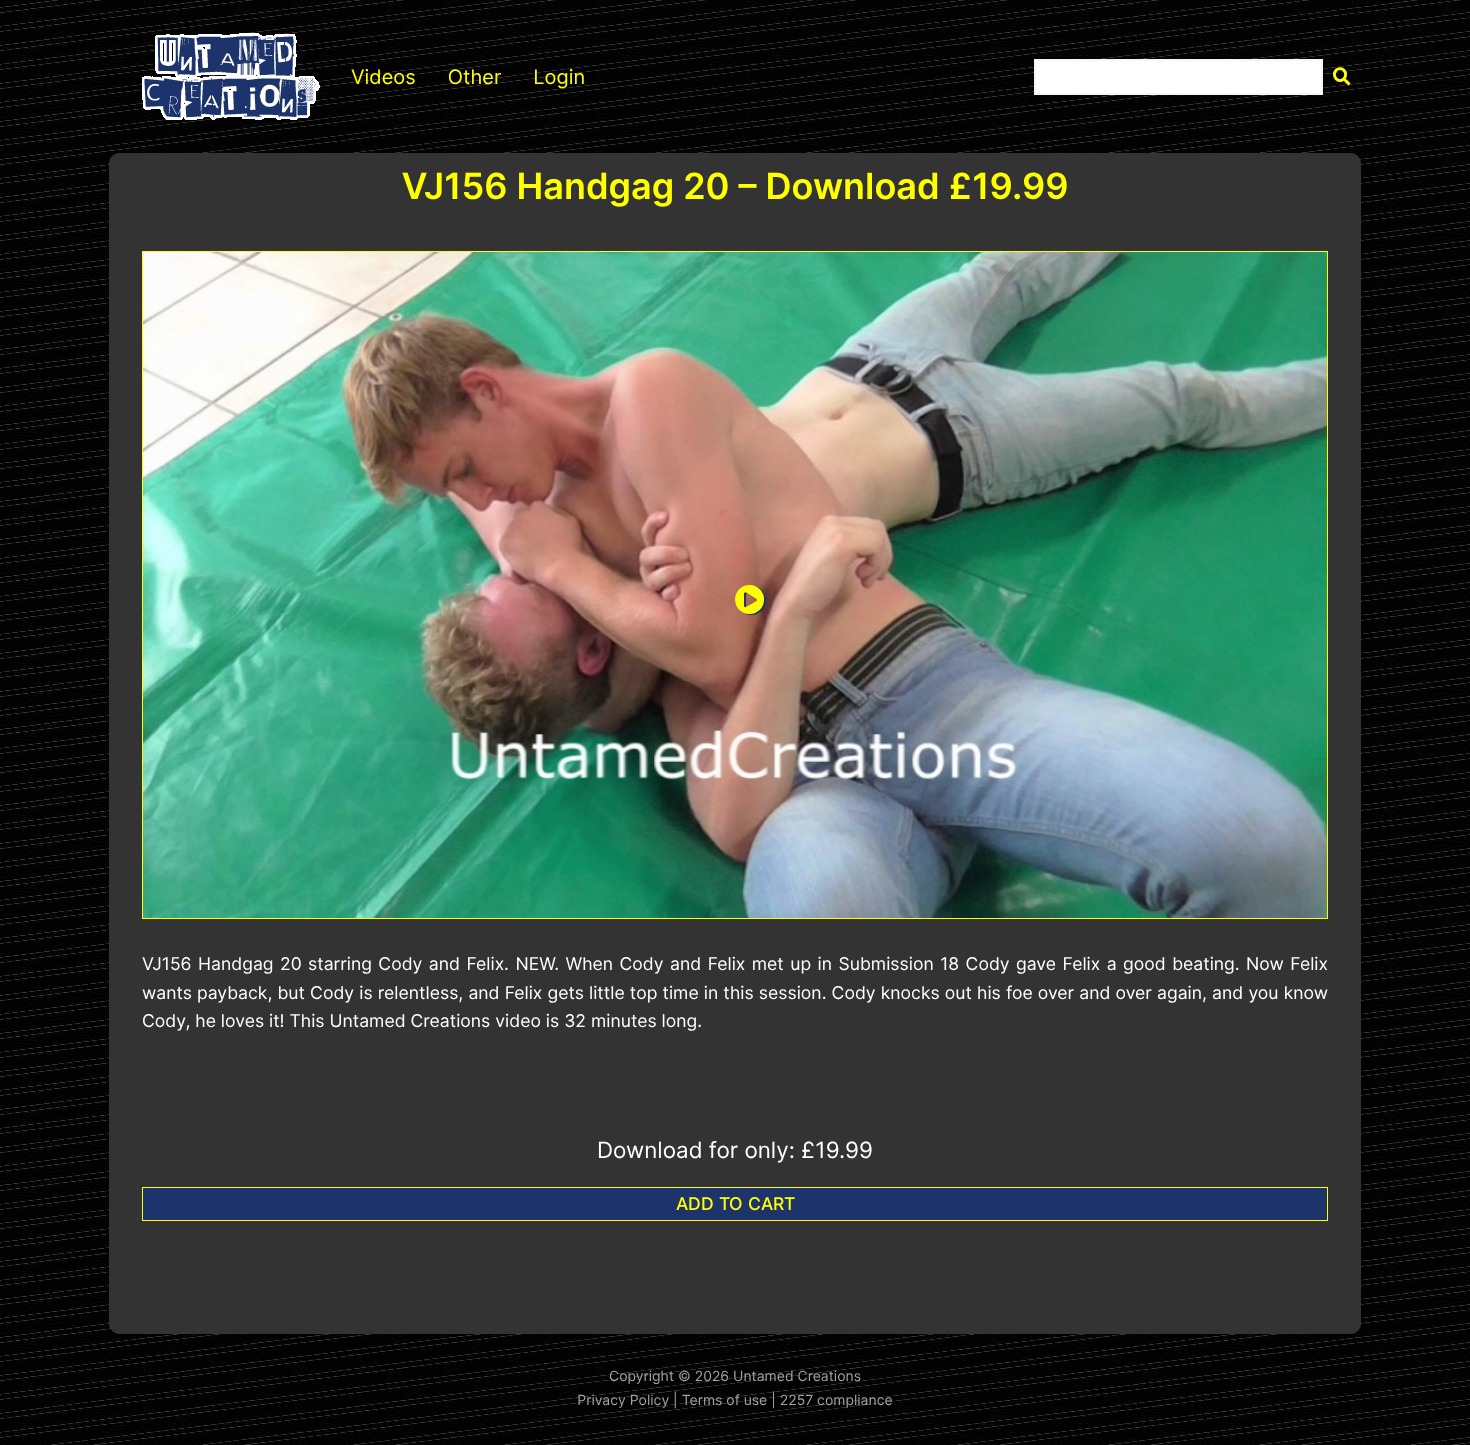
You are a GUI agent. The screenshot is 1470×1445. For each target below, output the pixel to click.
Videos (383, 77)
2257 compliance (836, 1400)
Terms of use (725, 1400)
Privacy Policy (623, 1400)
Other (475, 77)
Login (559, 77)
